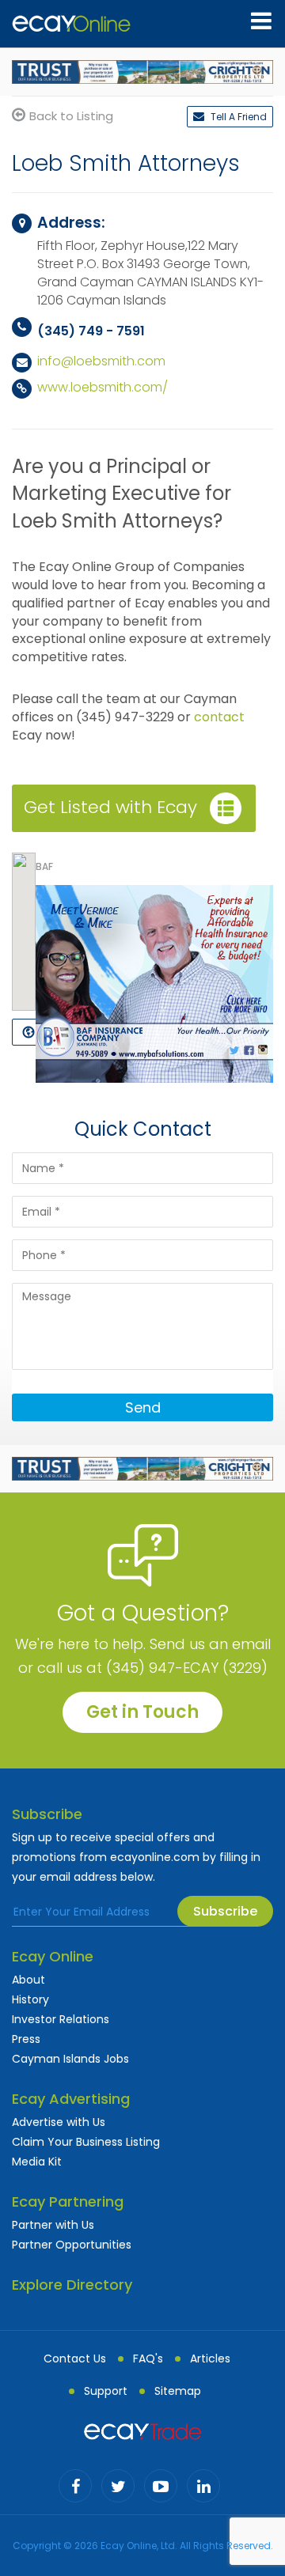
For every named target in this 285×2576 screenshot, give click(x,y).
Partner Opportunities (72, 2245)
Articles (210, 2358)
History (30, 1999)
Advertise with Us (59, 2122)
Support (106, 2391)
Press (26, 2039)
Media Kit (37, 2162)
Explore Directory (72, 2285)
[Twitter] (118, 2486)
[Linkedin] (203, 2486)
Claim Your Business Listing (86, 2142)
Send (143, 1407)
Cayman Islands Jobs (70, 2059)
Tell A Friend (237, 117)
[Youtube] (161, 2486)
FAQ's (148, 2358)
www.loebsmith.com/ (103, 387)
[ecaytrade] (142, 2430)
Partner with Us (53, 2225)
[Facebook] (75, 2486)
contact (219, 717)
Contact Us (75, 2358)
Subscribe (225, 1911)
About (28, 1980)
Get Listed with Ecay (110, 807)
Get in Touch (142, 1712)
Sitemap (178, 2391)
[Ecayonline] (71, 24)
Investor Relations (61, 2019)
